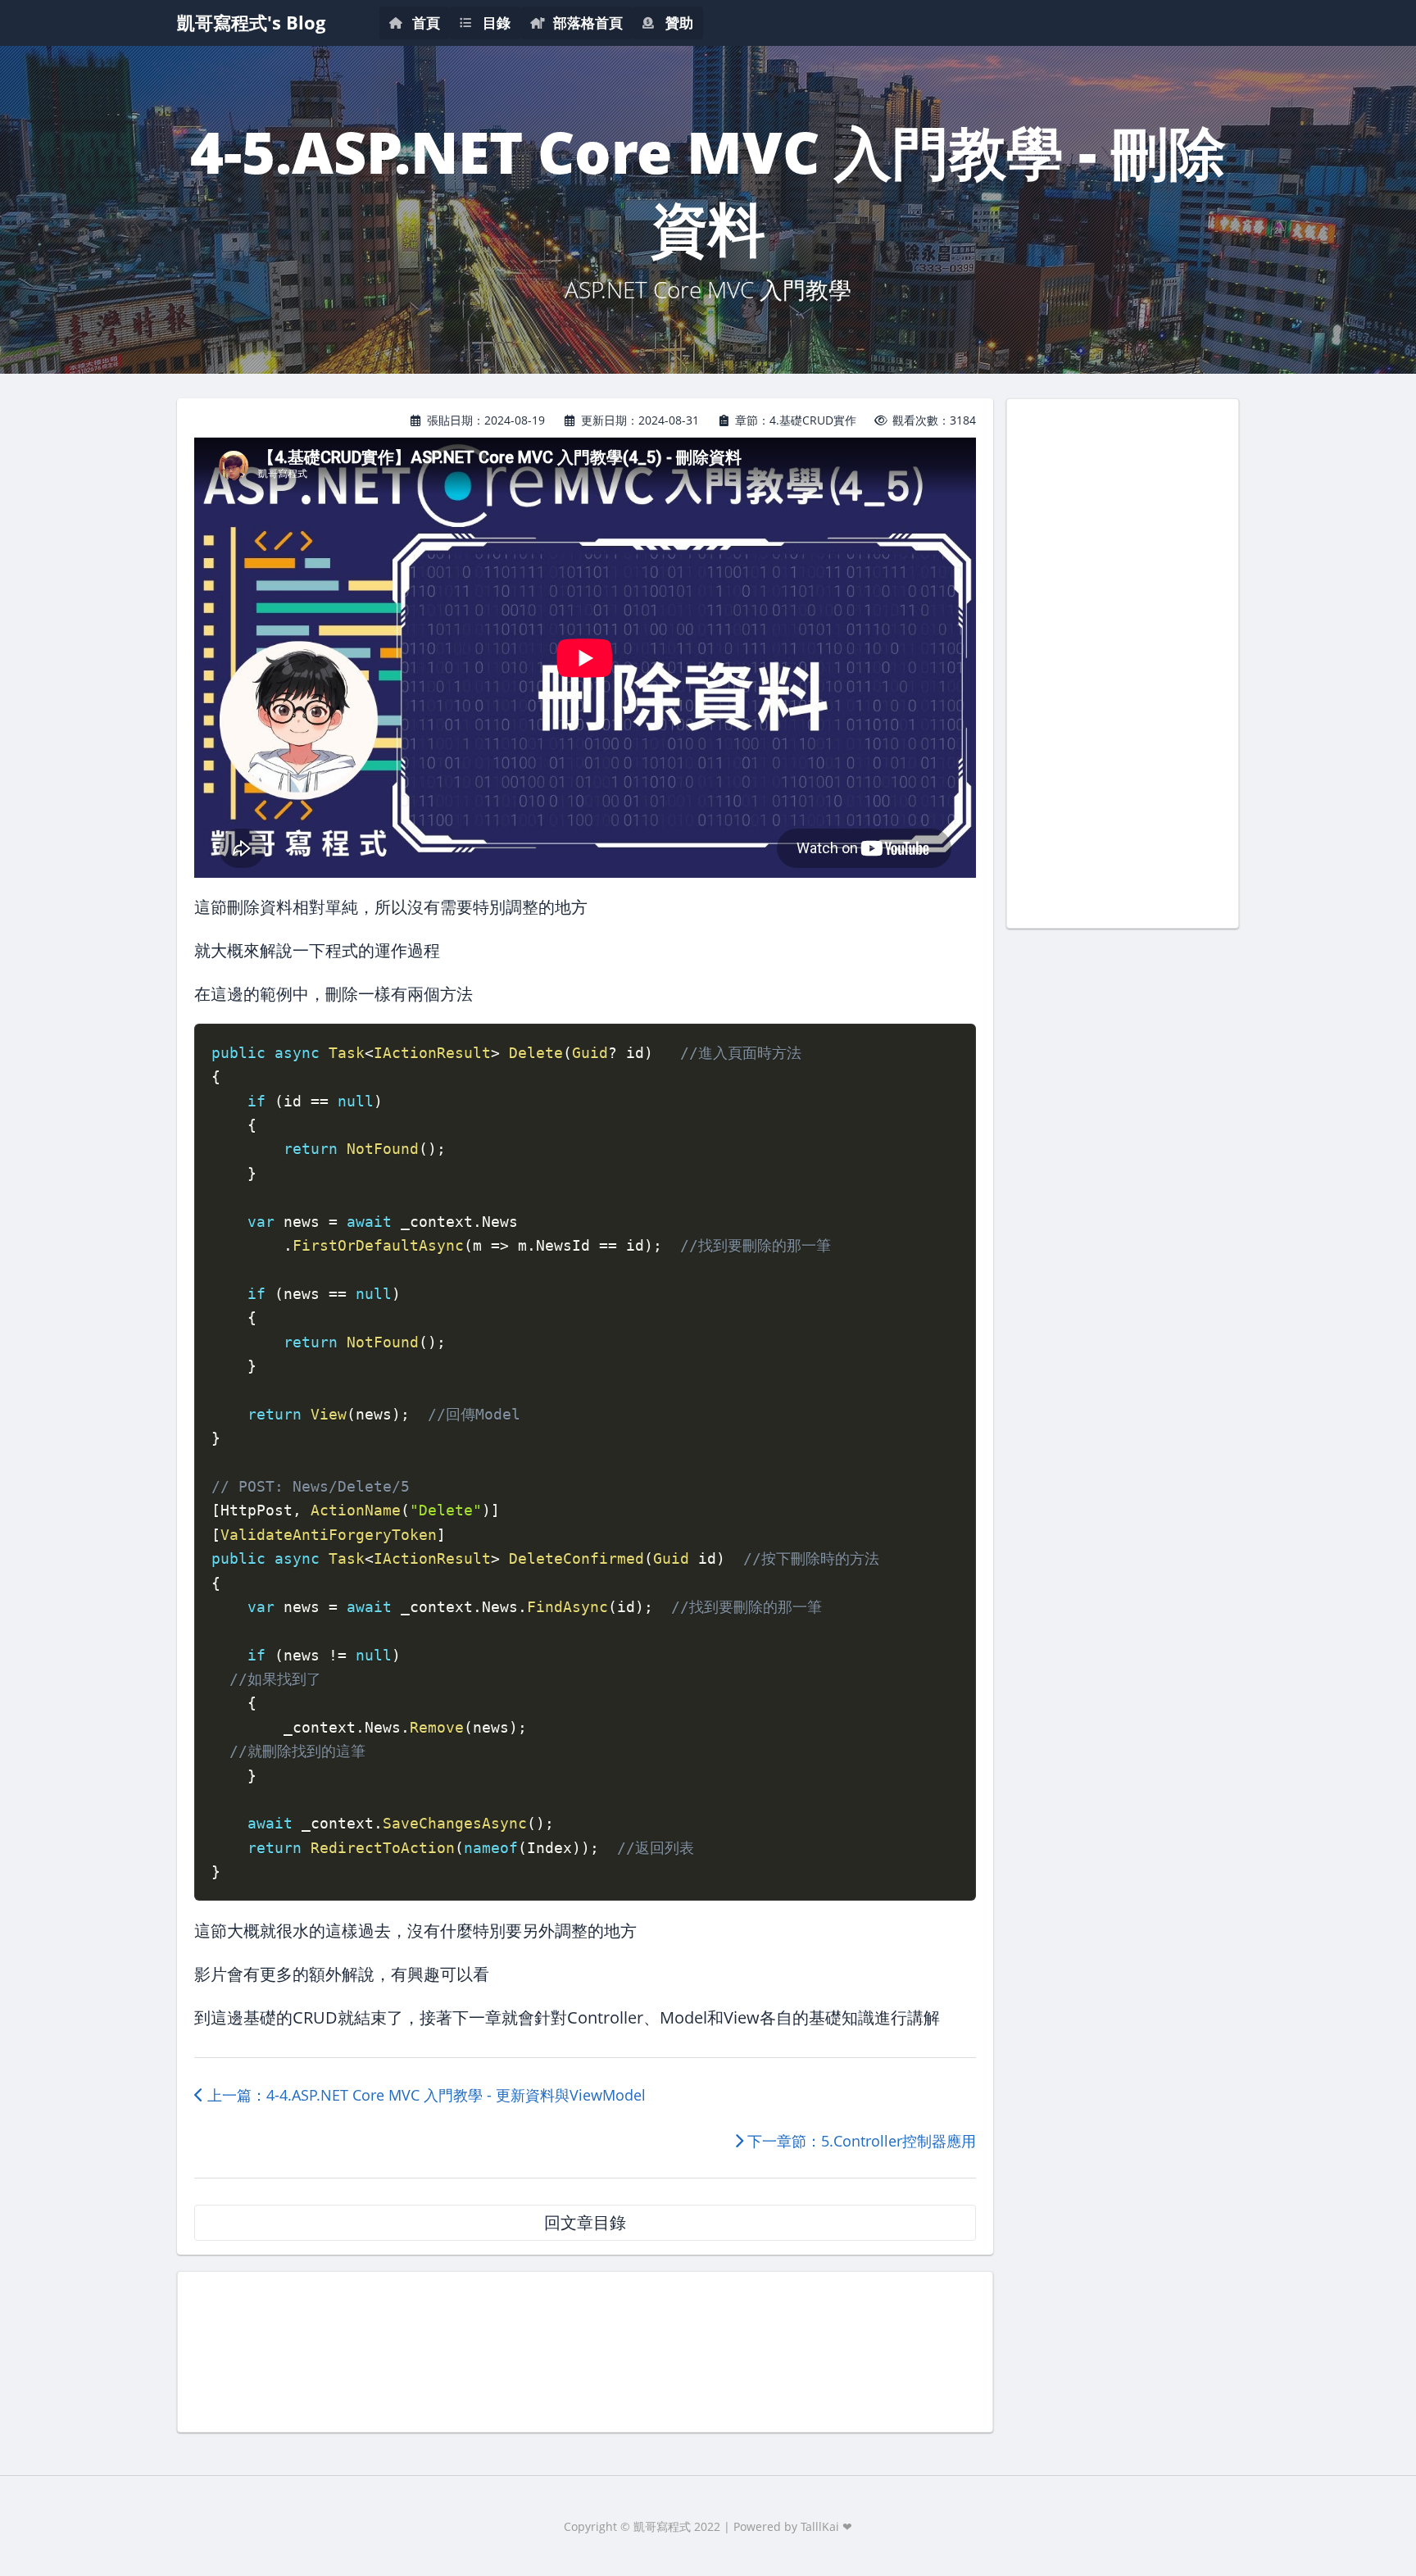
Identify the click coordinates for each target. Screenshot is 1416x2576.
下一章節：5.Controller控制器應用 (860, 2141)
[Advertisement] (585, 2350)
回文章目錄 (585, 2222)
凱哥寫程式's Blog (251, 23)
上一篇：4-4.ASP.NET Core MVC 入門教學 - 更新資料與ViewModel (424, 2095)
